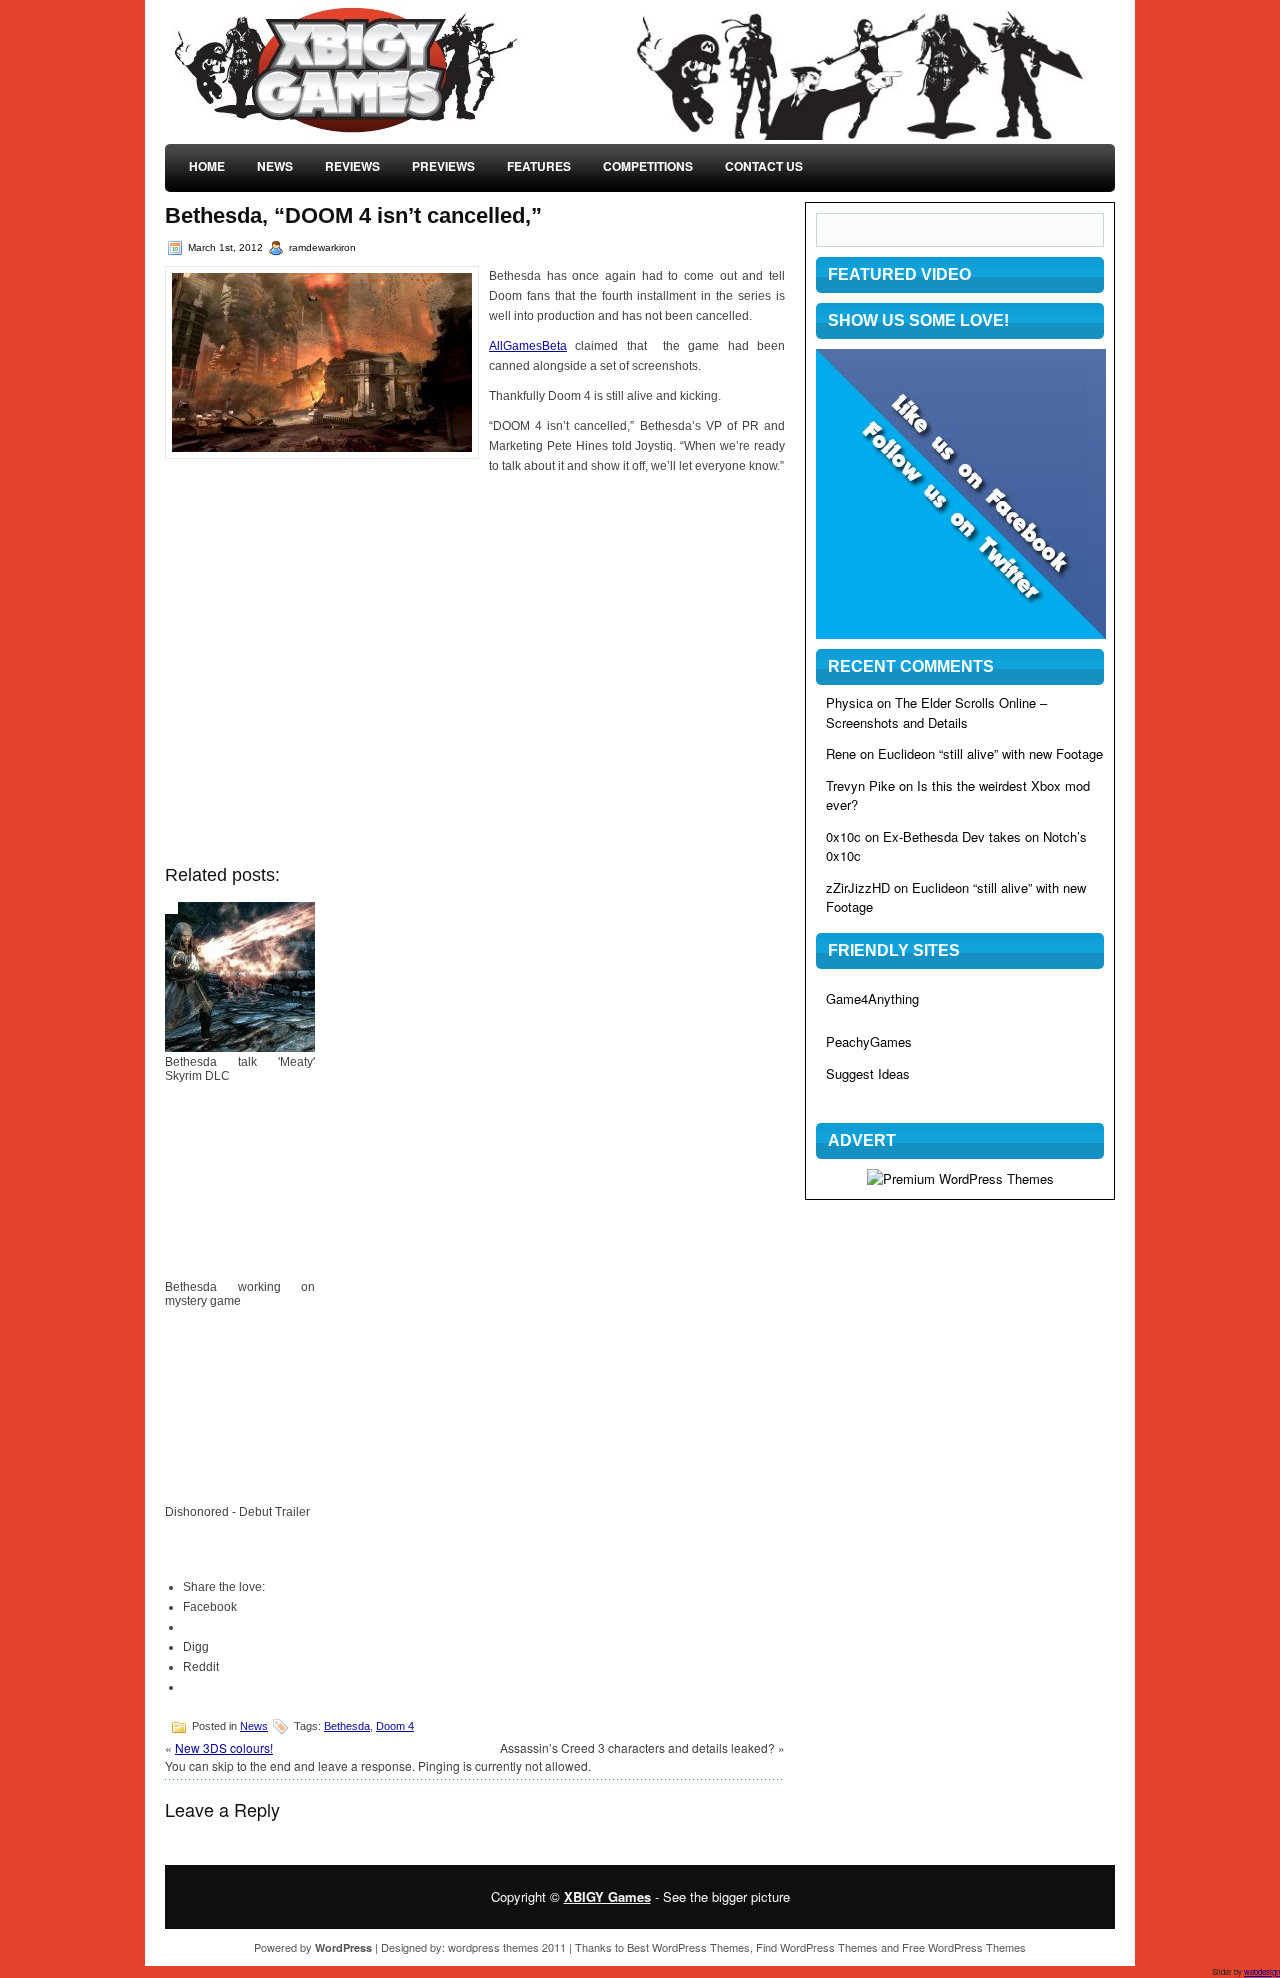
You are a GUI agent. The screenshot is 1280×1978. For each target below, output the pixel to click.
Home (207, 166)
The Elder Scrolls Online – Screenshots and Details (936, 712)
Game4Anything (872, 998)
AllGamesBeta (528, 346)
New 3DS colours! (224, 1747)
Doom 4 (395, 1726)
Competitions (648, 166)
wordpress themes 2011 (507, 1947)
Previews (443, 166)
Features (539, 166)
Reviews (352, 166)
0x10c (843, 836)
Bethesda (347, 1726)
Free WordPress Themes (964, 1947)
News (275, 166)
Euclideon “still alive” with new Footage (990, 753)
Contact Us (764, 166)
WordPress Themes (701, 1947)
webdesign (1262, 1971)
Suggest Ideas (868, 1073)
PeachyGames (869, 1041)
